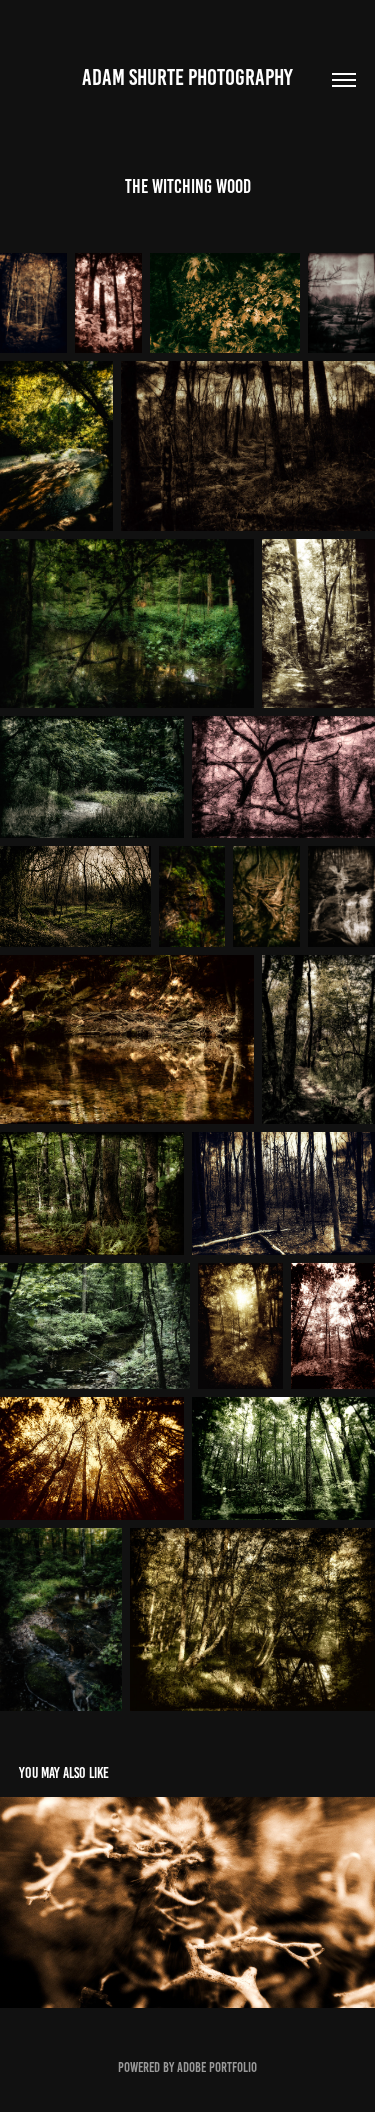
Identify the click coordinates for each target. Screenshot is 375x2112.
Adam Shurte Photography (187, 77)
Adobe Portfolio (217, 2067)
